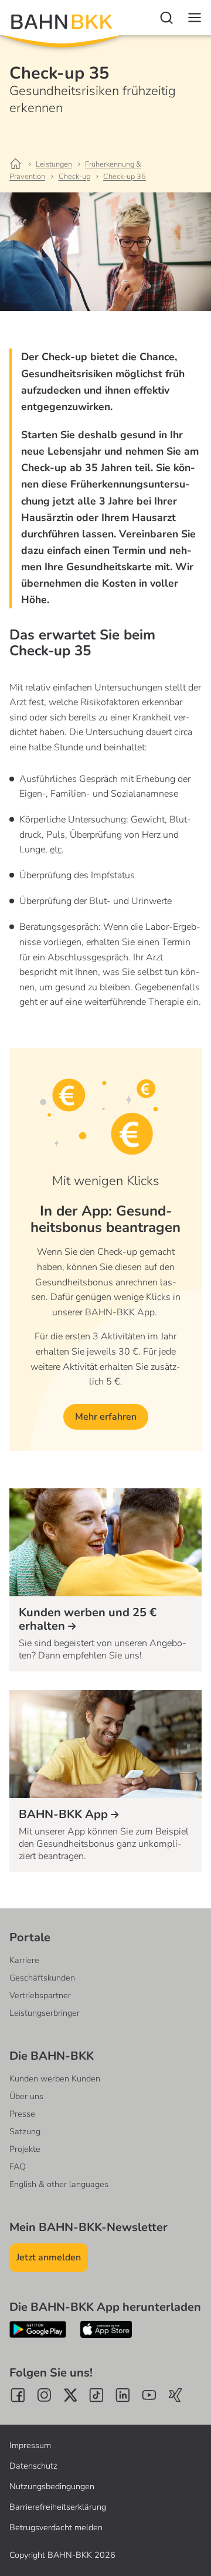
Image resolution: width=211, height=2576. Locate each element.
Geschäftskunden (42, 1978)
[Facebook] (18, 2395)
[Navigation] (195, 18)
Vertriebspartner (40, 1995)
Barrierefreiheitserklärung (58, 2507)
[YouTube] (149, 2395)
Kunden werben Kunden (55, 2079)
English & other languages (59, 2184)
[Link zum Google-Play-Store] (38, 2329)
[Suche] (166, 18)
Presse (22, 2114)
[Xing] (176, 2395)
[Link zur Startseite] (21, 164)
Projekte (25, 2149)
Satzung (25, 2131)
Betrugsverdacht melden (56, 2527)
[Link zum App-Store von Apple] (106, 2329)
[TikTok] (96, 2395)
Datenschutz (33, 2466)
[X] (71, 2395)
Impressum (30, 2445)
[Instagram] (44, 2395)
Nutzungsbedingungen (52, 2486)
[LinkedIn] (123, 2395)
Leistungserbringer (45, 2013)
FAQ (18, 2167)
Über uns (26, 2096)
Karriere (24, 1960)
